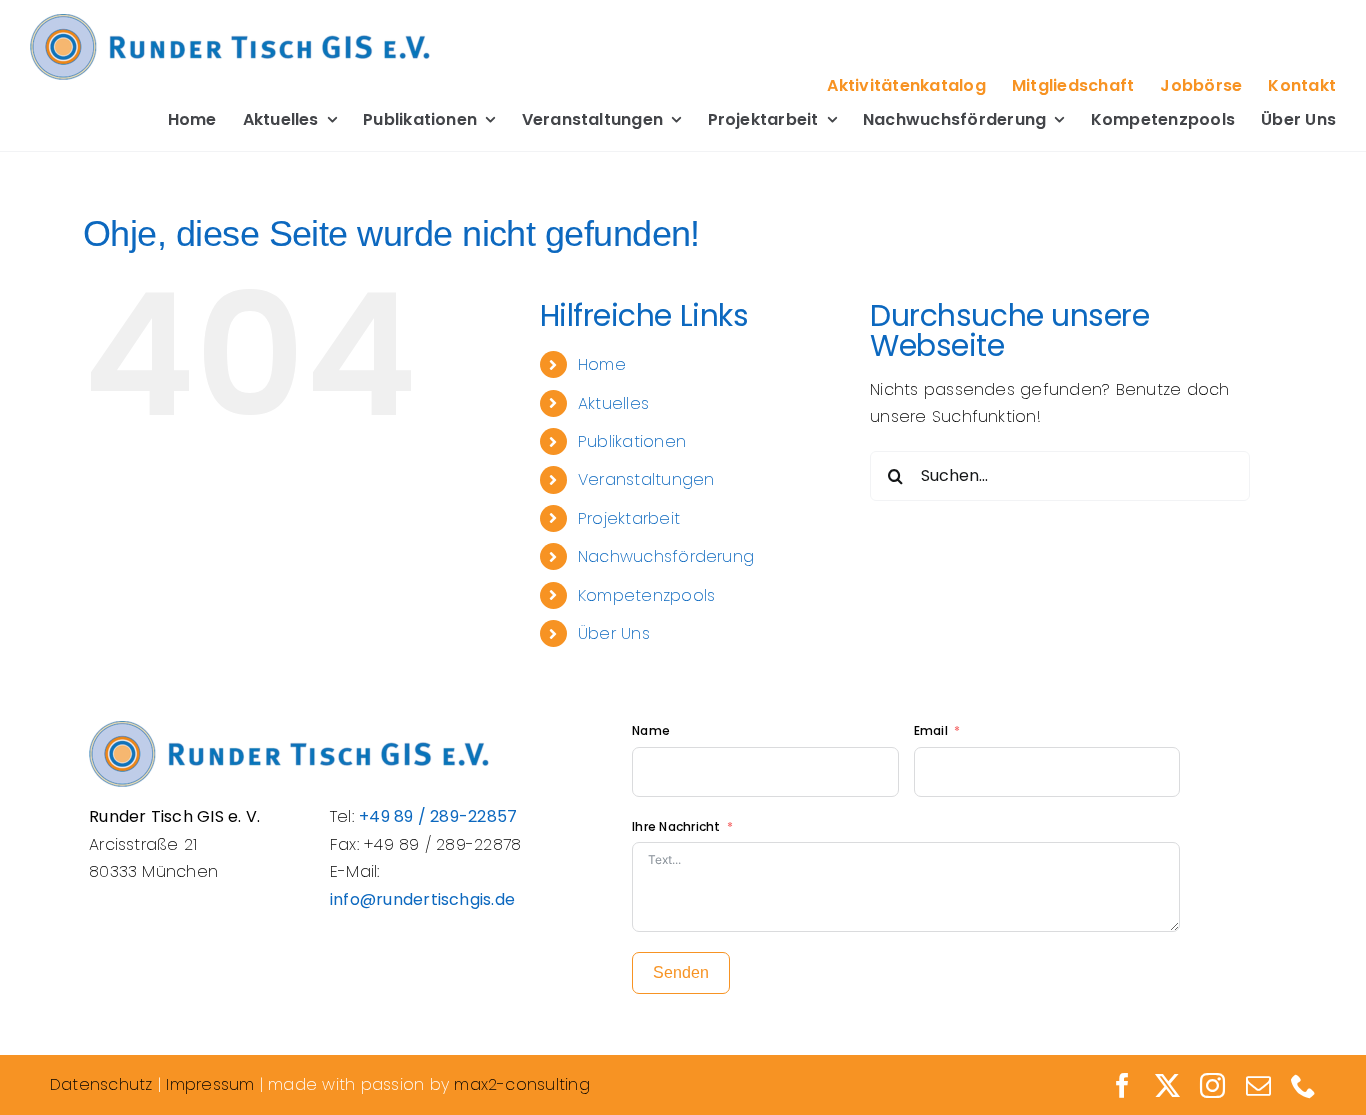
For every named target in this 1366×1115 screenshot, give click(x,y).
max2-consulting (522, 1084)
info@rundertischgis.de (422, 899)
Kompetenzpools (646, 595)
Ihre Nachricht (676, 826)
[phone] (1303, 1085)
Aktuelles (613, 403)
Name (651, 730)
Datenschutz (101, 1084)
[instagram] (1212, 1085)
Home (602, 364)
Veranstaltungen (646, 479)
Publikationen (632, 441)
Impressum (210, 1084)
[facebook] (1122, 1085)
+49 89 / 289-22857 (438, 816)
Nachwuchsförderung (666, 556)
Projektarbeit (629, 518)
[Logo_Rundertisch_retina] (230, 21)
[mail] (1258, 1085)
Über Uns (614, 633)
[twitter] (1167, 1085)
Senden (681, 972)
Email (932, 730)
